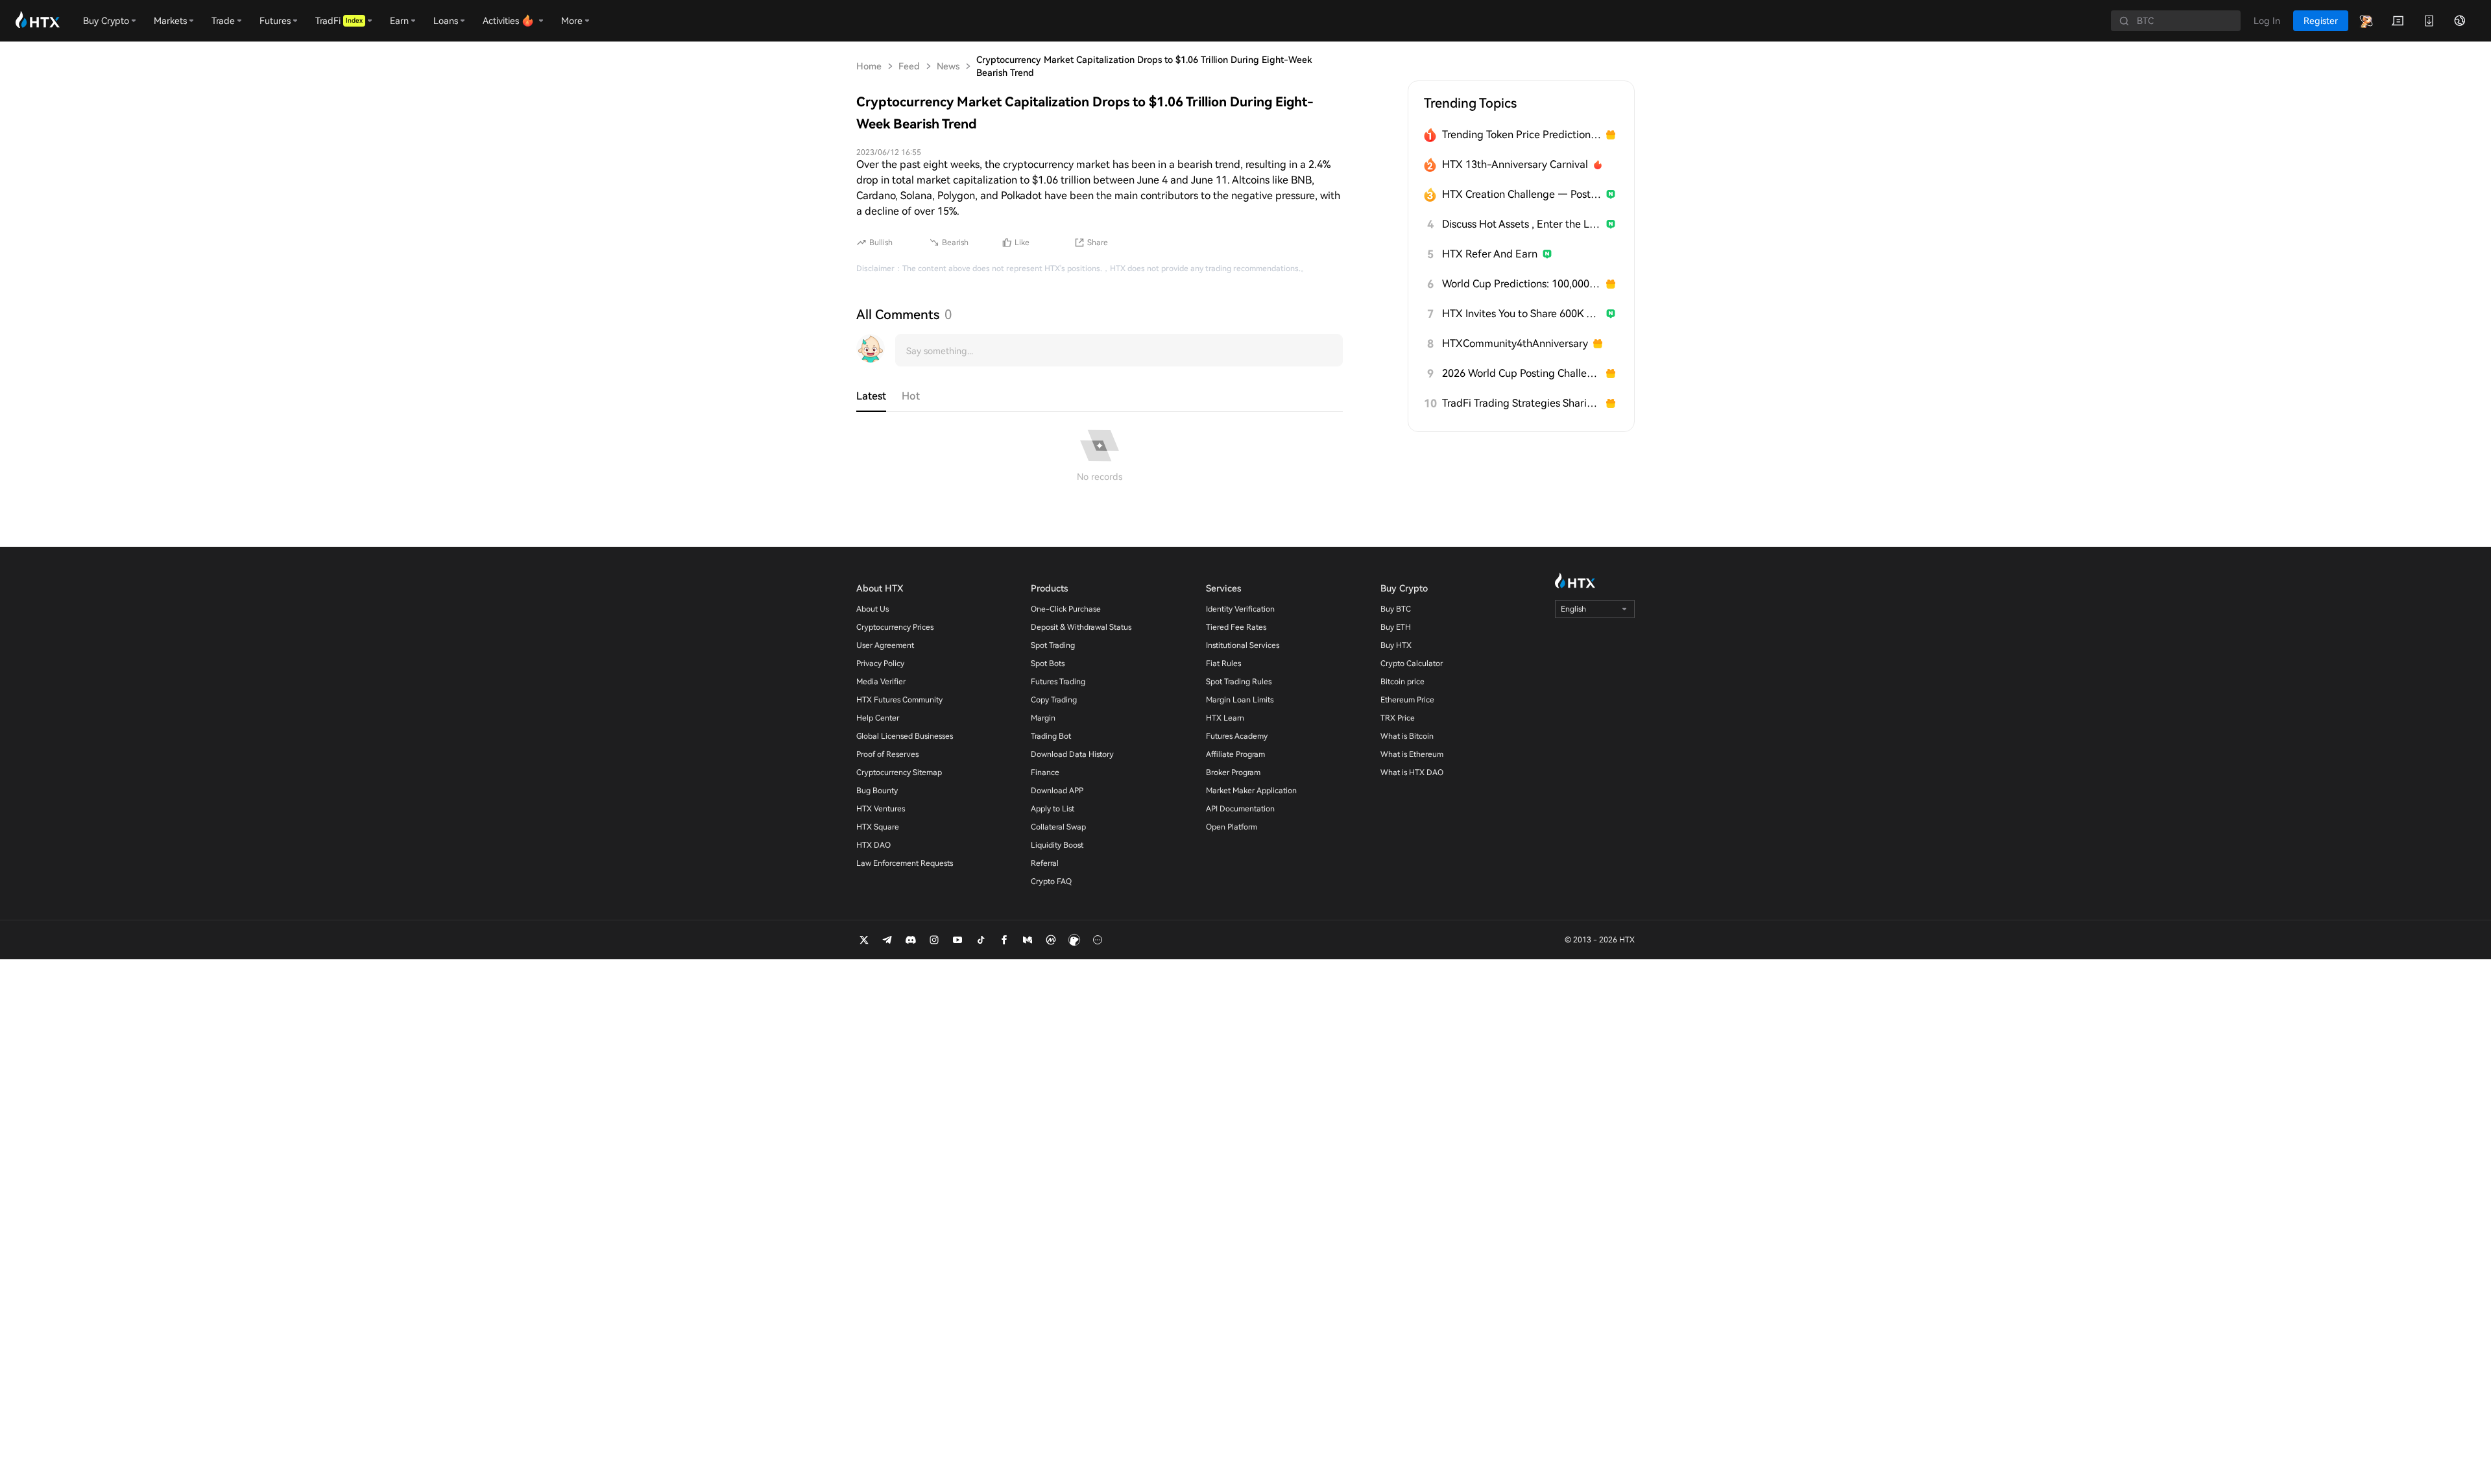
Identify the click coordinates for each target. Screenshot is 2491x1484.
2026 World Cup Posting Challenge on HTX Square (1522, 373)
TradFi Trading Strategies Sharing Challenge (1522, 403)
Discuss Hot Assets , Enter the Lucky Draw (1522, 224)
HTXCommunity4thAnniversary (1515, 343)
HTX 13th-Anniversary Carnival (1515, 164)
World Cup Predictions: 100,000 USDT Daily (1522, 284)
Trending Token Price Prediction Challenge (1522, 135)
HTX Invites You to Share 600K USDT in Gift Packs (1522, 314)
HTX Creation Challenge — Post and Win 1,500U (1522, 194)
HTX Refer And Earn (1490, 254)
